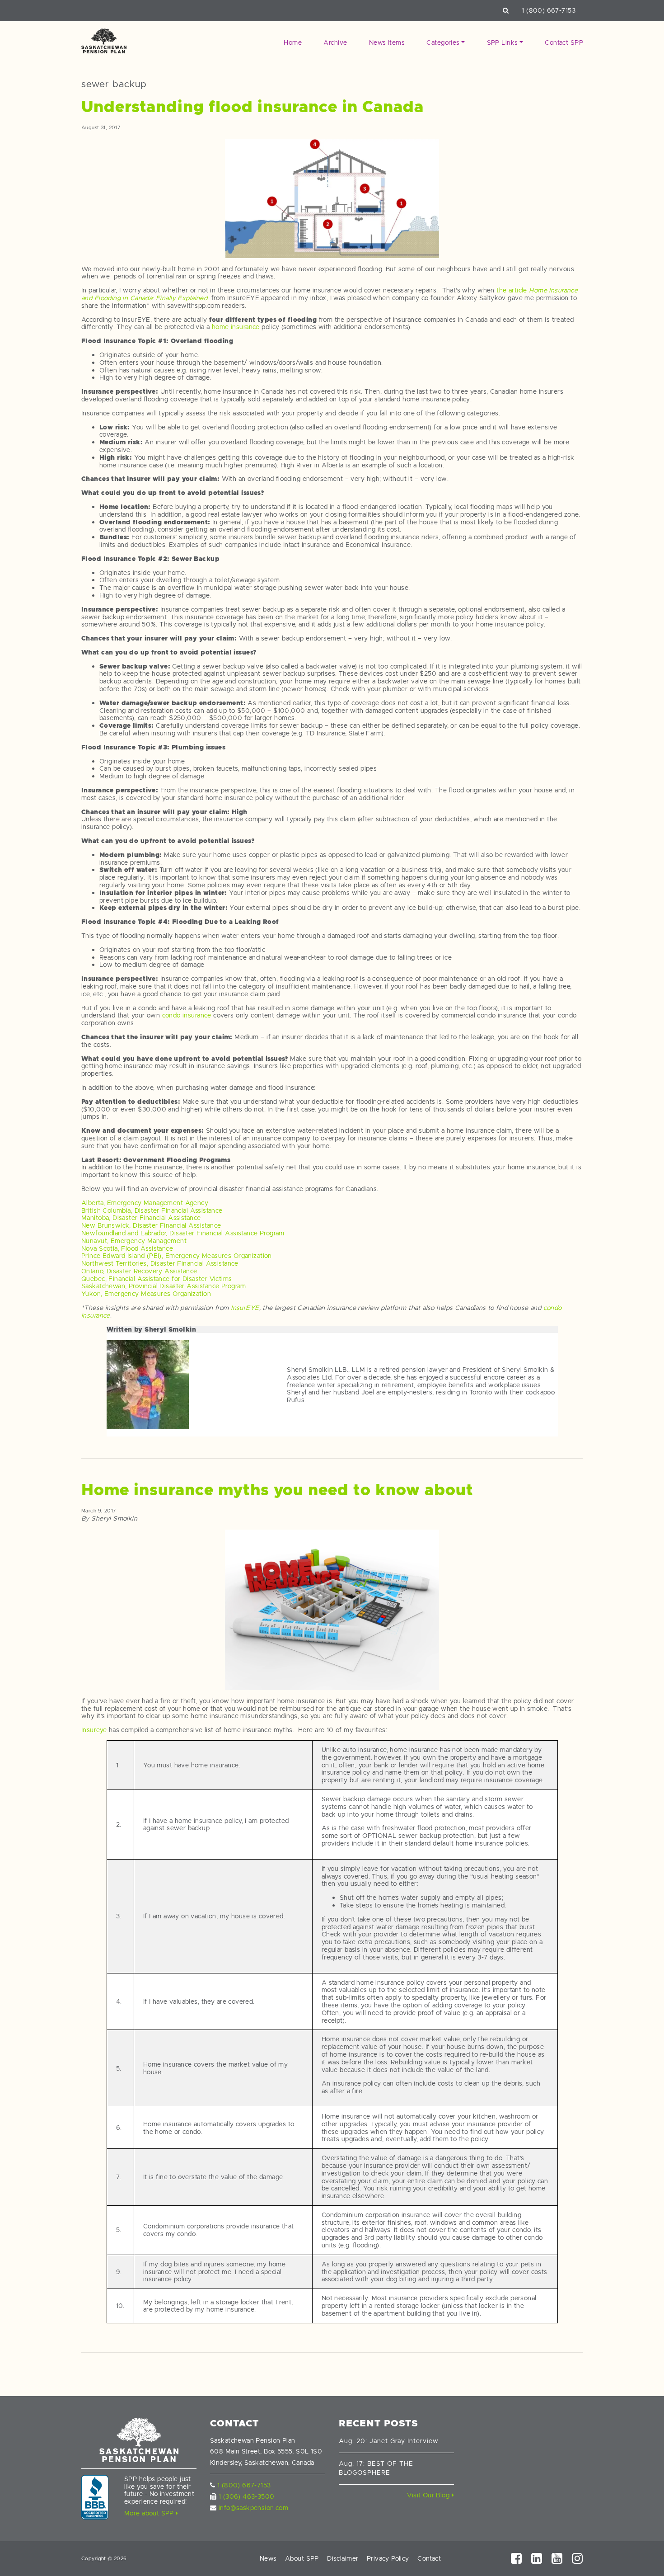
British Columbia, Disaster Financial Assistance (152, 1210)
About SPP (302, 2558)
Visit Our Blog (429, 2495)
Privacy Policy (388, 2558)
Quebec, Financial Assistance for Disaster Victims (157, 1279)
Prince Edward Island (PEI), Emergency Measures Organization (177, 1256)
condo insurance (187, 1015)
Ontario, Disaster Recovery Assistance (139, 1271)
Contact (429, 2558)
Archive (335, 42)
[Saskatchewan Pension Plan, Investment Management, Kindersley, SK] (95, 2497)
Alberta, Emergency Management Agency (145, 1203)
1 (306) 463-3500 (247, 2496)
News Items (387, 42)
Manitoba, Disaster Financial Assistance (141, 1218)
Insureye (94, 1730)
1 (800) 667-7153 (549, 10)
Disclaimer (343, 2558)
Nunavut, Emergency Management (134, 1241)
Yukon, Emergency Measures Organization (146, 1294)
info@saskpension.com (253, 2508)
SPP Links (503, 42)
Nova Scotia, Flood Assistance (127, 1248)
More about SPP (150, 2513)
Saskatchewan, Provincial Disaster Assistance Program (164, 1286)
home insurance (236, 327)
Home (293, 42)
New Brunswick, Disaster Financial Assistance (151, 1225)
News (268, 2558)
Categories (443, 42)
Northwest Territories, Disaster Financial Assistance (160, 1263)
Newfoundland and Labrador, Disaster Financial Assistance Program (183, 1233)
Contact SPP (564, 42)
